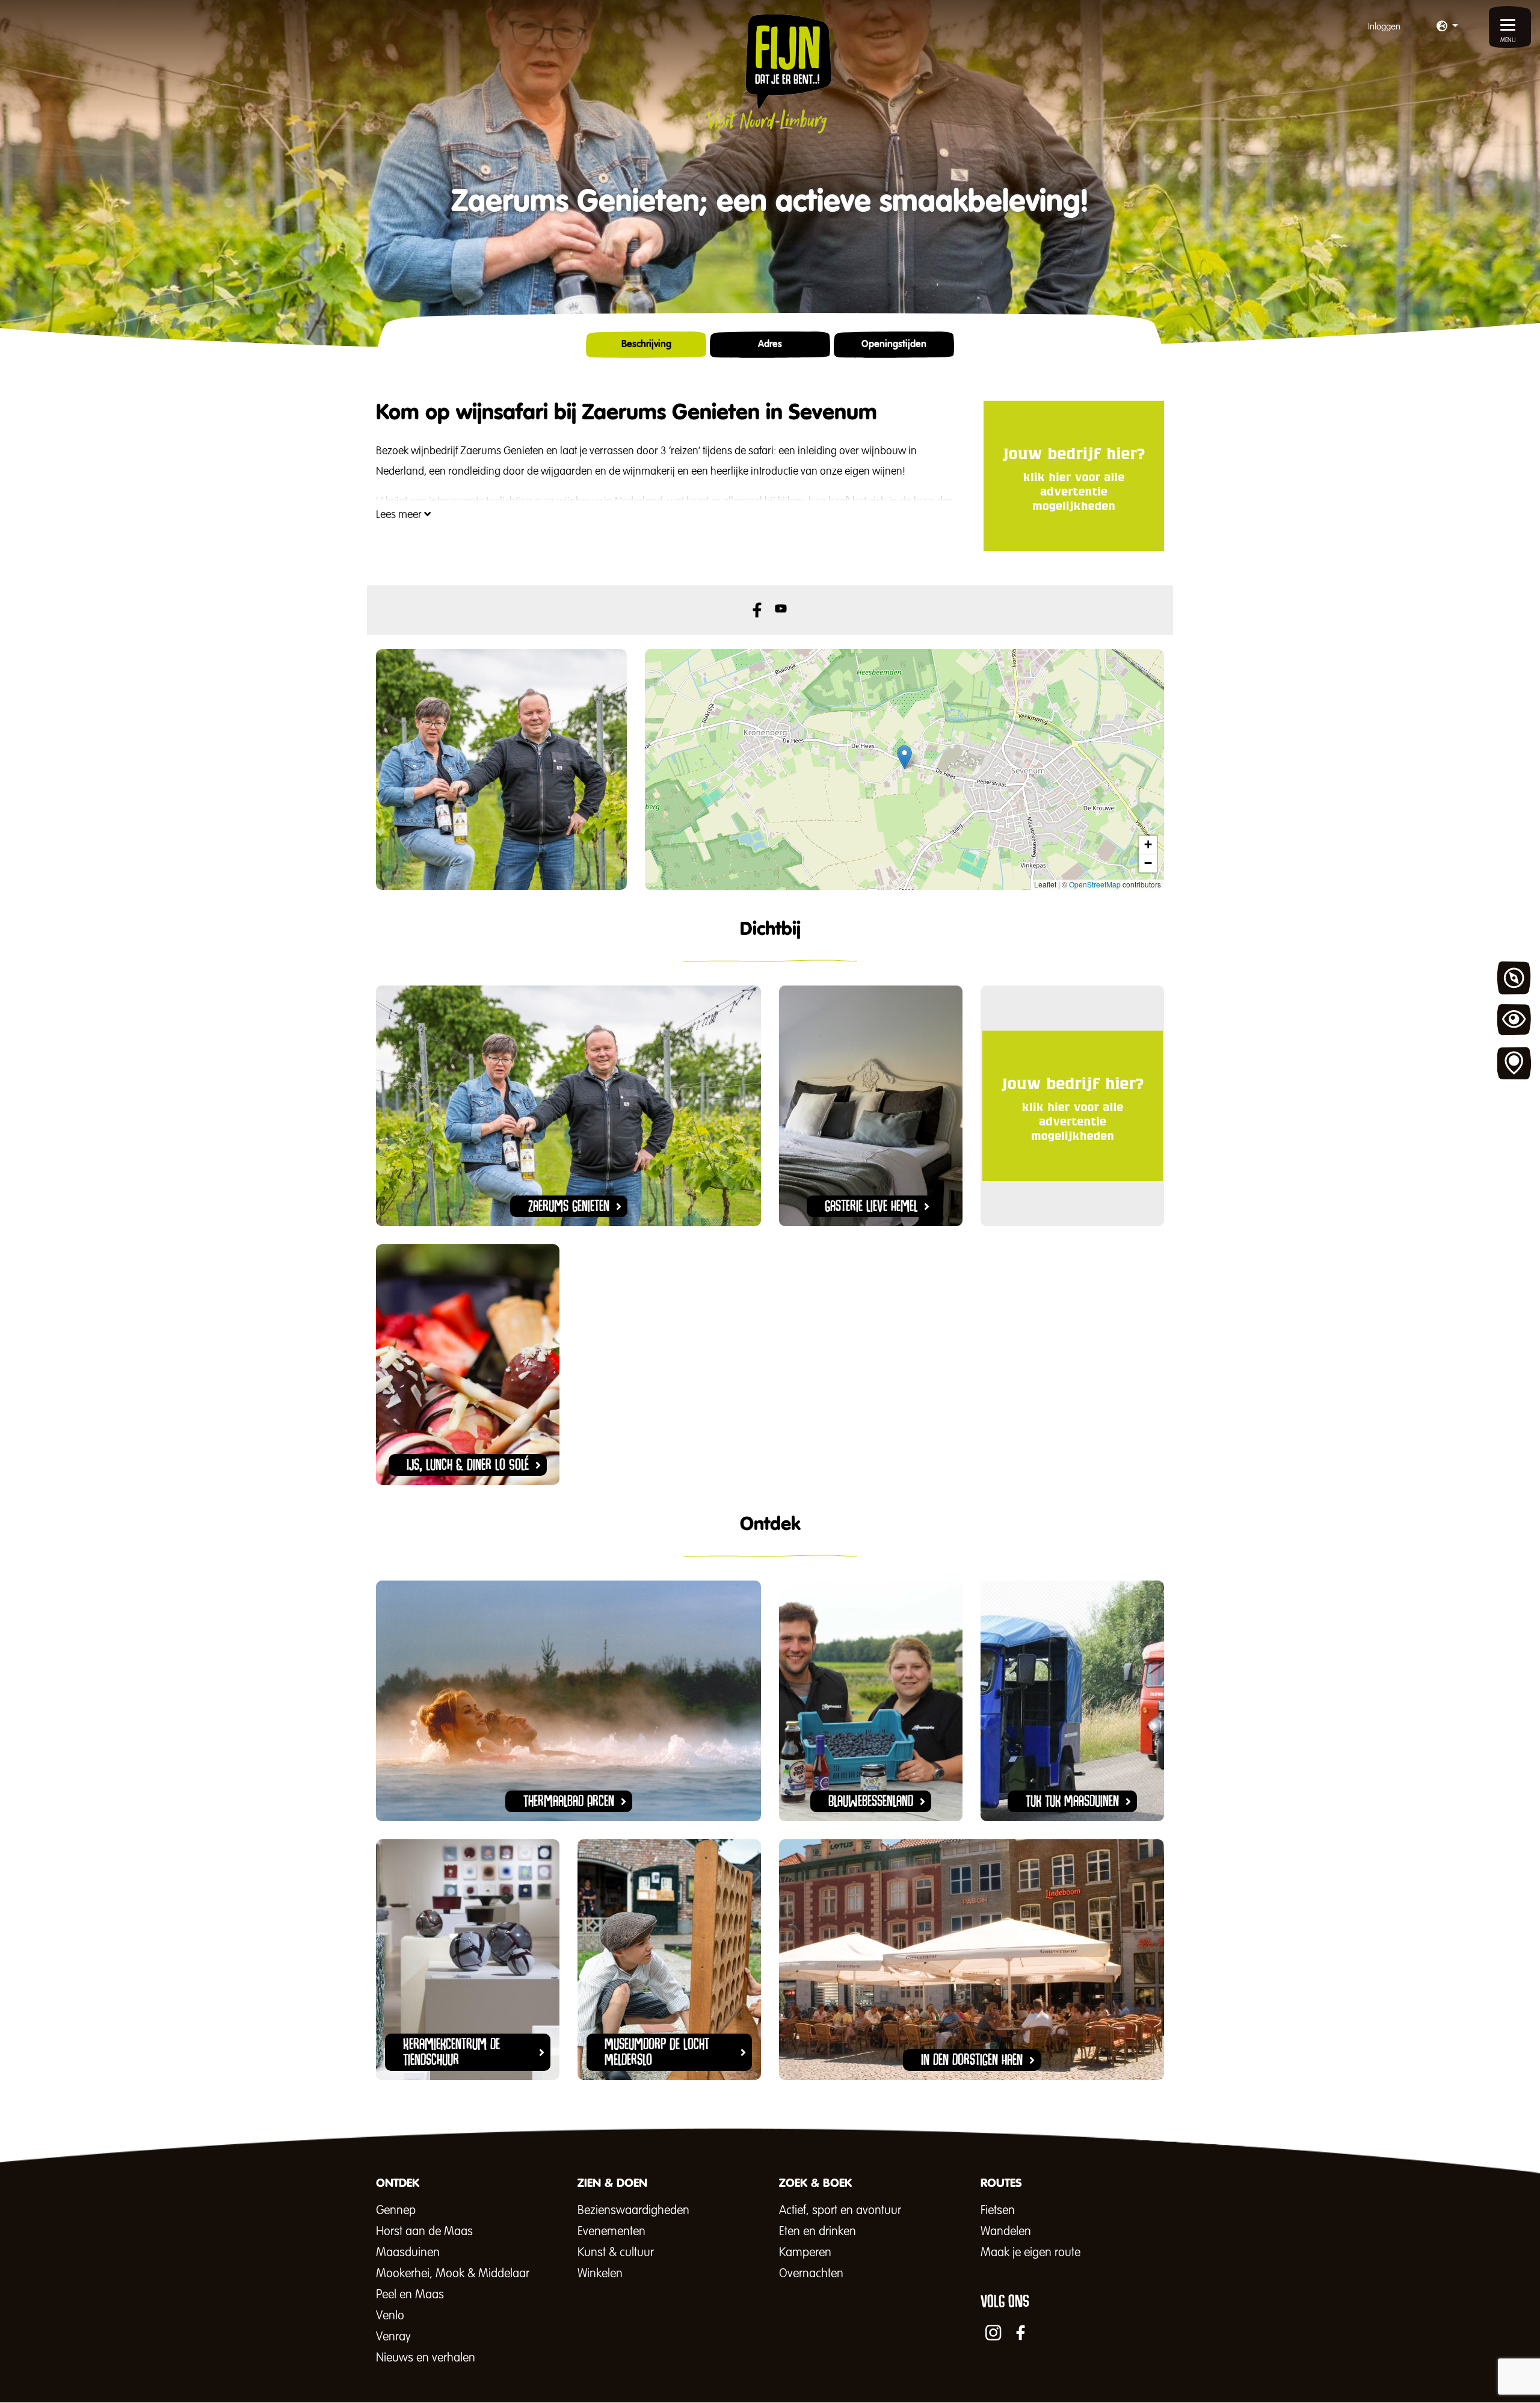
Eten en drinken (818, 2232)
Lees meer (400, 515)
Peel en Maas (410, 2295)
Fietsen (998, 2210)
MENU (1508, 40)
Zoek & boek (1514, 1064)
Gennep (396, 2210)
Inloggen (1384, 27)
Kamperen (805, 2253)
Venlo (390, 2316)
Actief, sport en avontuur (840, 2210)
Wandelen (1006, 2232)
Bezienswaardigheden (633, 2210)
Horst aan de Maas (424, 2232)
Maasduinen (408, 2253)
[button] (1447, 27)
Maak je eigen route (1030, 2253)
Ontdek (1514, 978)
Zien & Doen (1514, 1021)
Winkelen (600, 2274)
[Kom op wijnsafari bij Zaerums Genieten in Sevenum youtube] (782, 609)
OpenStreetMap (1095, 884)
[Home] (770, 73)
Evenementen (611, 2232)
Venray (393, 2337)
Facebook (757, 610)
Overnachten (811, 2274)
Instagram (993, 2333)
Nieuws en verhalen (426, 2358)
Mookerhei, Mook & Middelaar (453, 2274)
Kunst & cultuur (616, 2253)
